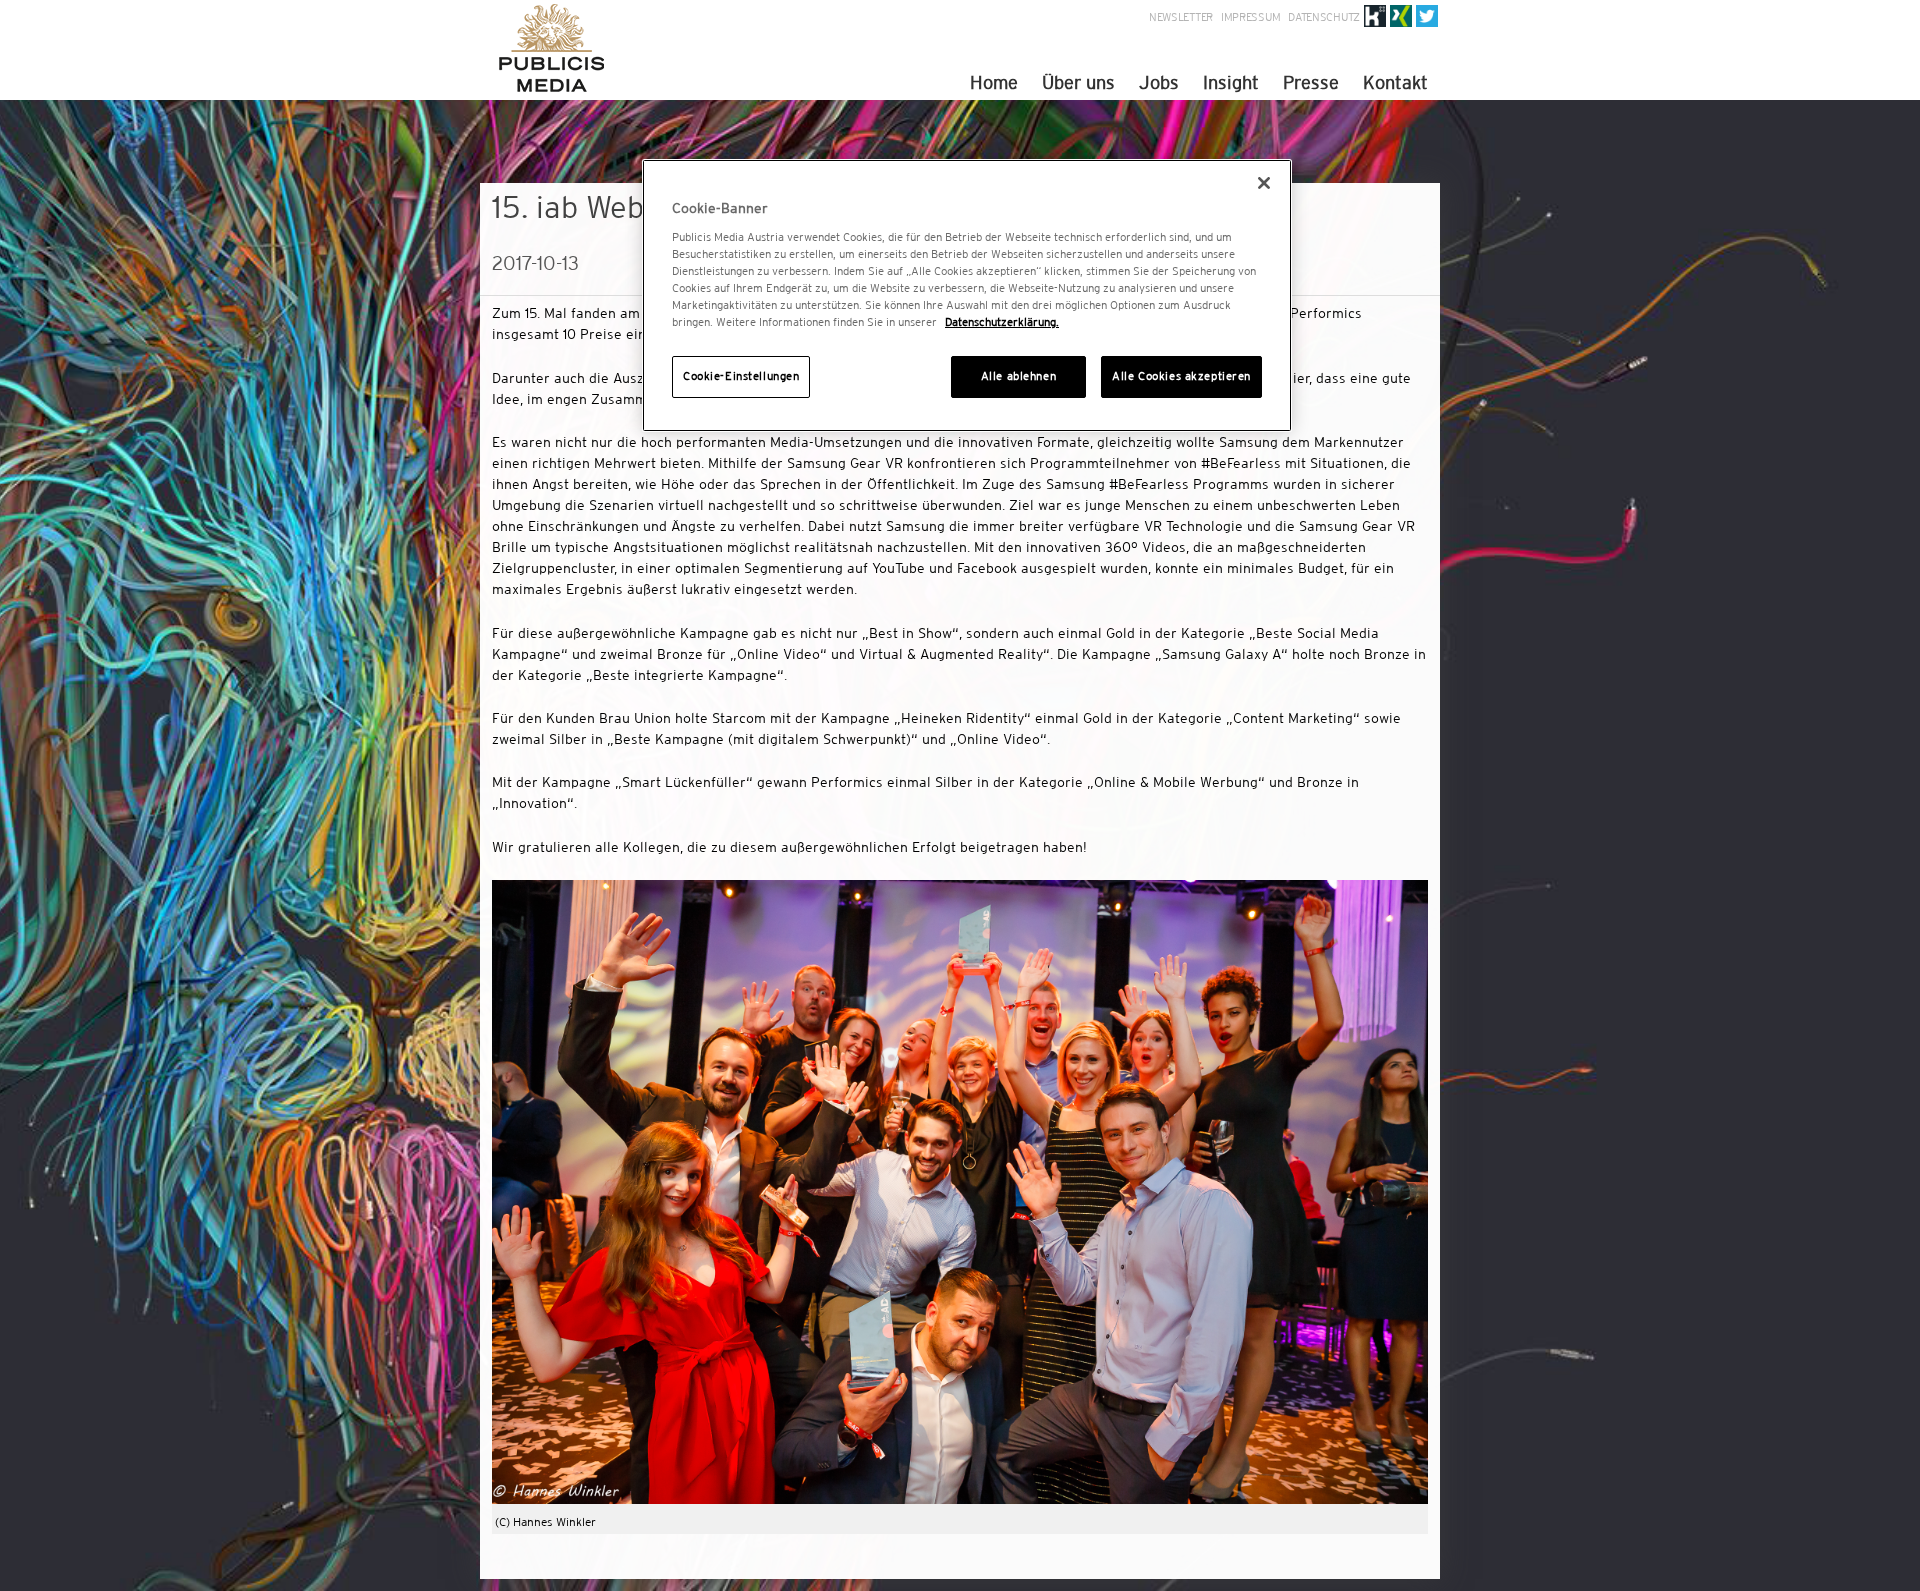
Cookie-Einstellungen (741, 376)
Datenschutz (1324, 17)
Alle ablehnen (1018, 376)
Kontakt (1395, 82)
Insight (1231, 82)
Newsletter (1181, 17)
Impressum (1250, 17)
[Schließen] (1264, 183)
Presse (1311, 82)
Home (994, 82)
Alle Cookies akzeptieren (1181, 376)
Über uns (1078, 82)
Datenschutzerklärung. (1002, 322)
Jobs (1159, 82)
